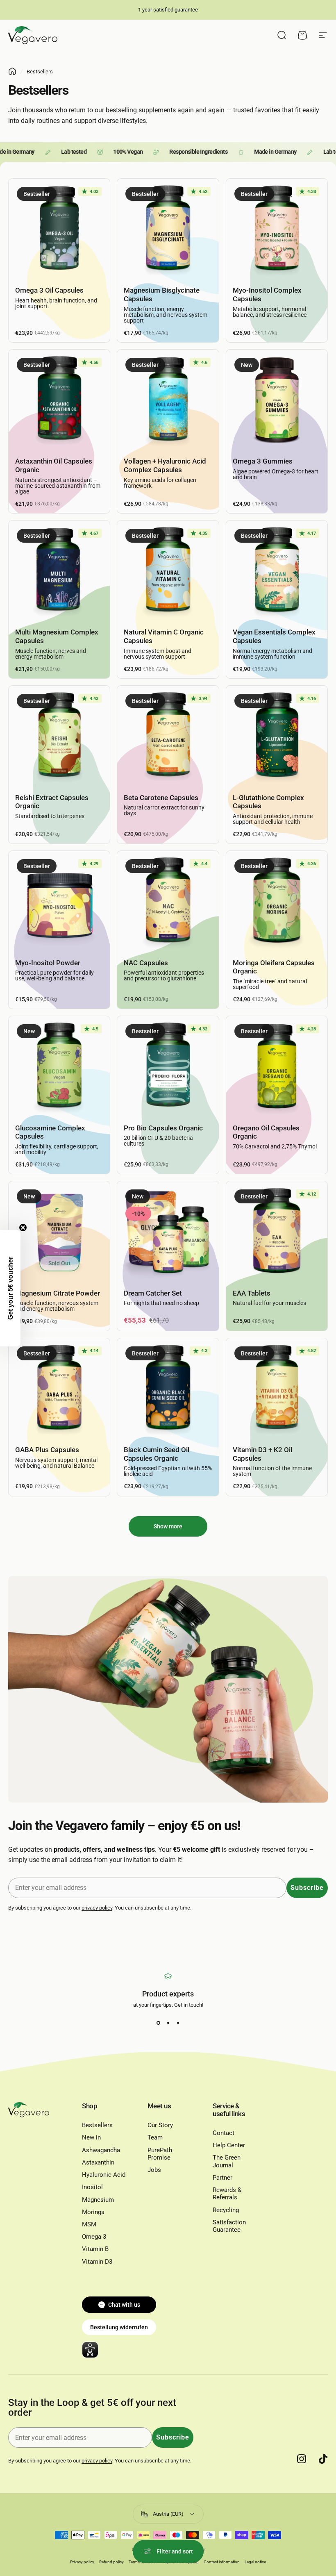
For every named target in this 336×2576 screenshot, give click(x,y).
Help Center (229, 2145)
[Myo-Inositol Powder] (59, 901)
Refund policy (111, 2562)
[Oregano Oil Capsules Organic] (277, 1067)
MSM (89, 2224)
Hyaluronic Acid (104, 2175)
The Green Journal (227, 2161)
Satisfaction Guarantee (229, 2226)
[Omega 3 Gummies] (277, 400)
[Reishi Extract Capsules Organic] (59, 736)
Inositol (92, 2187)
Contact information (222, 2562)
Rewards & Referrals (227, 2194)
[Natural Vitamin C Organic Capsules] (168, 571)
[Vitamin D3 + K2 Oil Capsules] (277, 1389)
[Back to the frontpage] (12, 71)
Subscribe (307, 1888)
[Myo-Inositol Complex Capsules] (277, 229)
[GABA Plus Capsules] (59, 1389)
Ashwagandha (101, 2150)
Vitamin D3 (97, 2262)
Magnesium (98, 2200)
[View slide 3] (178, 2023)
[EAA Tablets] (277, 1232)
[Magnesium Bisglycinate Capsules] (168, 229)
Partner (222, 2178)
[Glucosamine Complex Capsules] (59, 1067)
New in (91, 2137)
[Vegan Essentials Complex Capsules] (277, 571)
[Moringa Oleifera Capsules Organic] (277, 901)
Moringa (93, 2212)
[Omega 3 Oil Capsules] (59, 229)
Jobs (154, 2170)
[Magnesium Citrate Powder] (59, 1232)
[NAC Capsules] (168, 901)
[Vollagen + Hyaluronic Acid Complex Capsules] (168, 400)
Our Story (160, 2125)
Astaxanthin (98, 2162)
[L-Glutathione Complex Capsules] (277, 736)
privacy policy (97, 1908)
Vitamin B (95, 2249)
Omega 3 (94, 2237)
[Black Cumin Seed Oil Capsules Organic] (168, 1389)
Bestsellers (97, 2125)
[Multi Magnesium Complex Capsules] (59, 571)
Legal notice (255, 2562)
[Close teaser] (23, 1228)
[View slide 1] (158, 2023)
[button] (10, 1288)
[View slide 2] (168, 2023)
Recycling (226, 2210)
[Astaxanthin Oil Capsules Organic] (59, 400)
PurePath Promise (160, 2154)
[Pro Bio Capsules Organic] (168, 1067)
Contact (224, 2133)
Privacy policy (82, 2562)
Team (155, 2137)
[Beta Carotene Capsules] (168, 736)
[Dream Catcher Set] (168, 1232)
